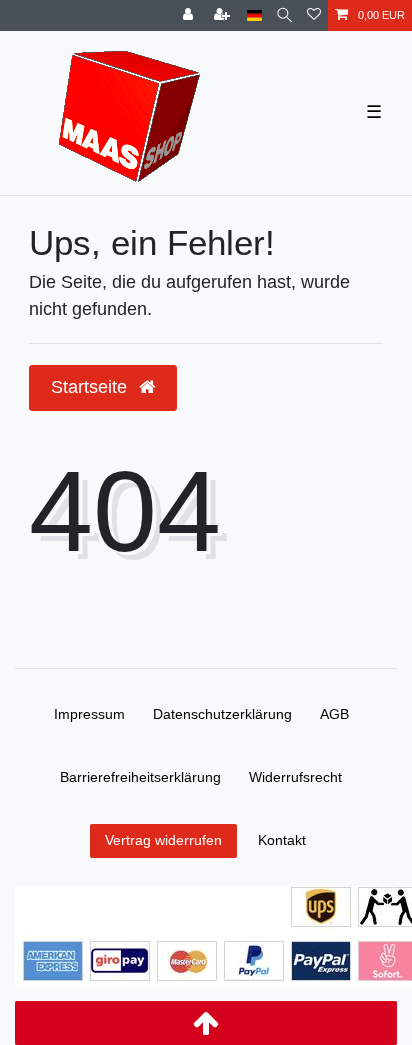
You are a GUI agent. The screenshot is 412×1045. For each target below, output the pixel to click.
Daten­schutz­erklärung (222, 714)
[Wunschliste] (314, 15)
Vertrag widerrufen (163, 840)
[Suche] (284, 15)
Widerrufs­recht (295, 777)
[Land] (254, 15)
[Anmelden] (190, 15)
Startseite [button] (91, 387)
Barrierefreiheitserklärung (140, 777)
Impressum (89, 714)
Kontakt (282, 840)
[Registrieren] (224, 15)
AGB (334, 714)
